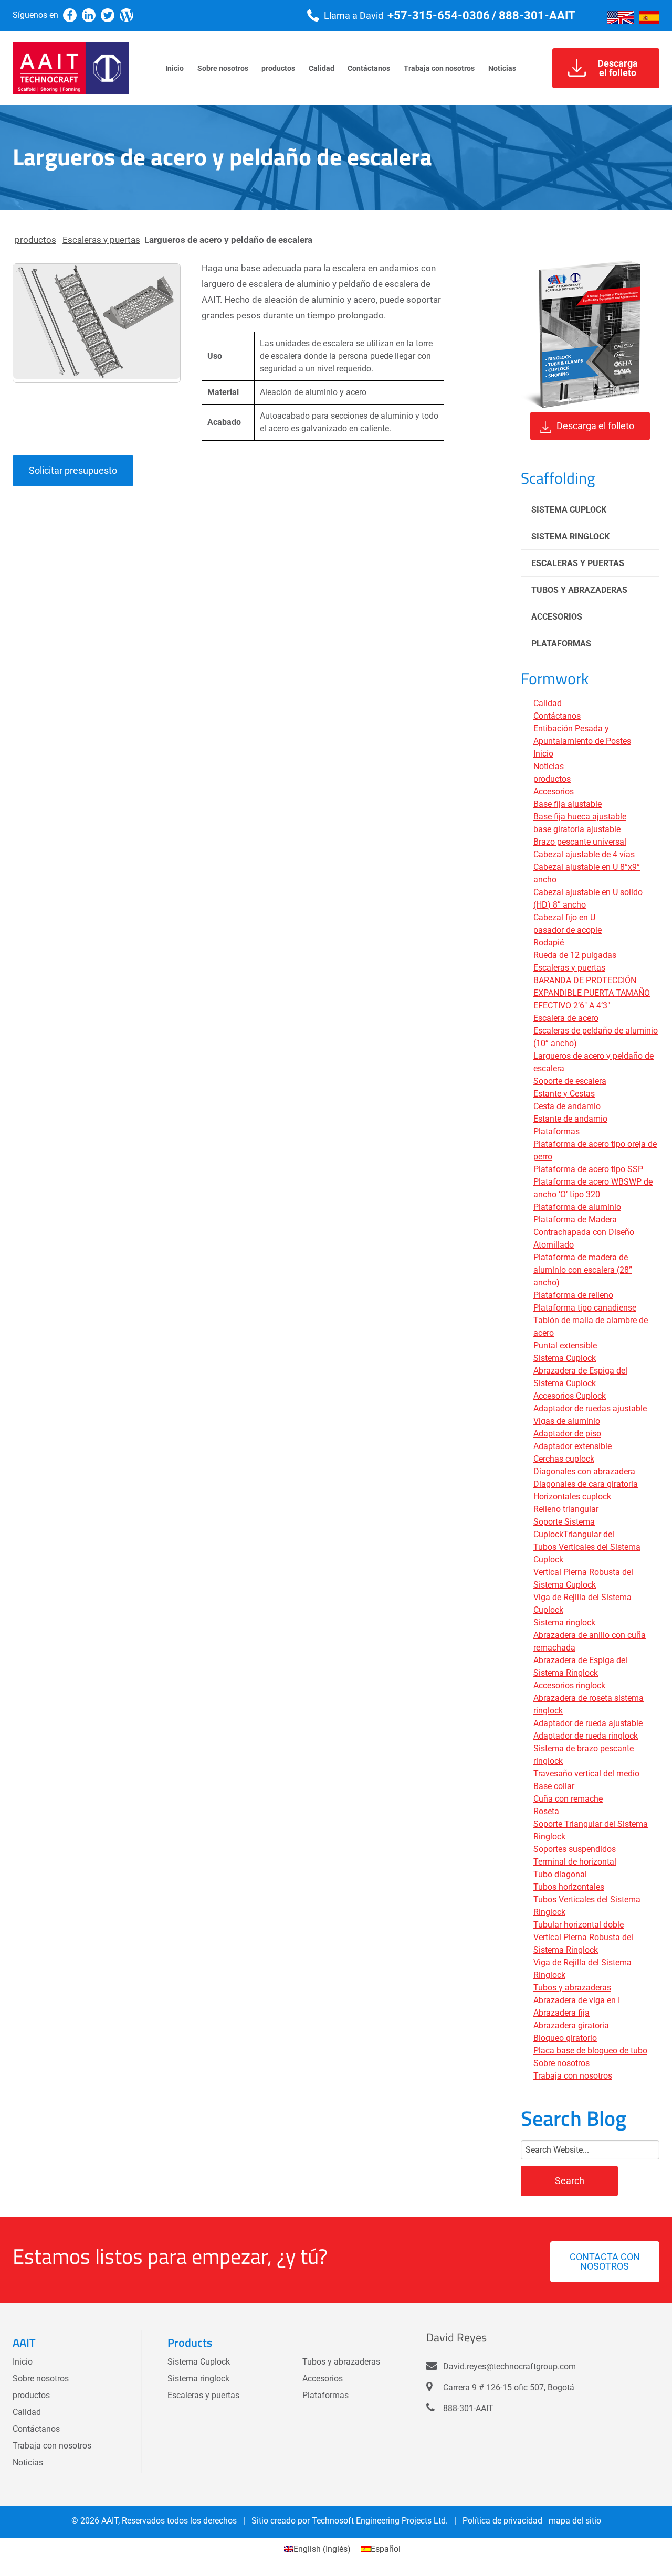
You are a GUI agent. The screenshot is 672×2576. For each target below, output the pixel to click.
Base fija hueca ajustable (580, 817)
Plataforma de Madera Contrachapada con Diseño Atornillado (584, 1232)
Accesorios (557, 617)
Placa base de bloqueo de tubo (590, 2051)
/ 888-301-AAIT (534, 15)
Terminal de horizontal (575, 1862)
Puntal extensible (565, 1345)
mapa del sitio (575, 2521)
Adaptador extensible (573, 1446)
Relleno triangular (566, 1509)
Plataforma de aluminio (577, 1207)
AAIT (110, 2521)
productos (35, 240)
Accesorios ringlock (569, 1685)
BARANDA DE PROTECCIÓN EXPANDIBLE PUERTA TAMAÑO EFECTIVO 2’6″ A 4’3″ (592, 993)
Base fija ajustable (568, 804)
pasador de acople (568, 930)
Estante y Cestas (564, 1094)
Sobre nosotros (561, 2063)
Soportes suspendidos (575, 1849)
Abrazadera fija (561, 2013)
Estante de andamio (570, 1119)
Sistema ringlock (570, 536)
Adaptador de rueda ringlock (586, 1736)
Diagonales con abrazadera (584, 1471)
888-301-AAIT (468, 2409)
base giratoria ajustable (577, 829)
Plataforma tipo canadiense (585, 1308)
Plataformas (561, 643)
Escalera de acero (566, 1018)
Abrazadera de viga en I (577, 2000)
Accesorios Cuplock (570, 1396)
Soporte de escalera (570, 1081)
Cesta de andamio (567, 1106)
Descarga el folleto (595, 426)
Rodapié (549, 943)
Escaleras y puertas (101, 240)
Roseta (546, 1811)
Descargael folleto (618, 68)
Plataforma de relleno (573, 1295)
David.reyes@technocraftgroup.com (510, 2366)
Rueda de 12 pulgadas (575, 955)
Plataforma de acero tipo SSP (588, 1169)
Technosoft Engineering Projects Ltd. (380, 2521)
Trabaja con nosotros (573, 2076)
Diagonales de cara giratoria (586, 1484)
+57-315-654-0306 (439, 15)
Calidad (548, 703)
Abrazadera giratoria (571, 2025)
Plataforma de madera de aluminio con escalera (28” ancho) (583, 1270)
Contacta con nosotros (605, 2261)
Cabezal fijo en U (564, 917)
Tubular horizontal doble (579, 1925)
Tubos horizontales (569, 1887)
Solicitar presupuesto (73, 470)
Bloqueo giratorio (565, 2038)
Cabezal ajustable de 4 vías (584, 854)
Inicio (543, 754)
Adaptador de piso (567, 1434)
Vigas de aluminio (567, 1421)
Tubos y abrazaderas (579, 590)
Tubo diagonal (560, 1874)
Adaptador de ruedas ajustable (590, 1408)
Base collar (554, 1786)
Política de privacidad (502, 2521)
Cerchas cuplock (564, 1459)
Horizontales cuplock (572, 1497)
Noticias (549, 766)
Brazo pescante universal (580, 842)
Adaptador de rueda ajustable (588, 1723)
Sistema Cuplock (569, 510)
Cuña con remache (568, 1799)
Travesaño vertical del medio (586, 1774)
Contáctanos (557, 716)
